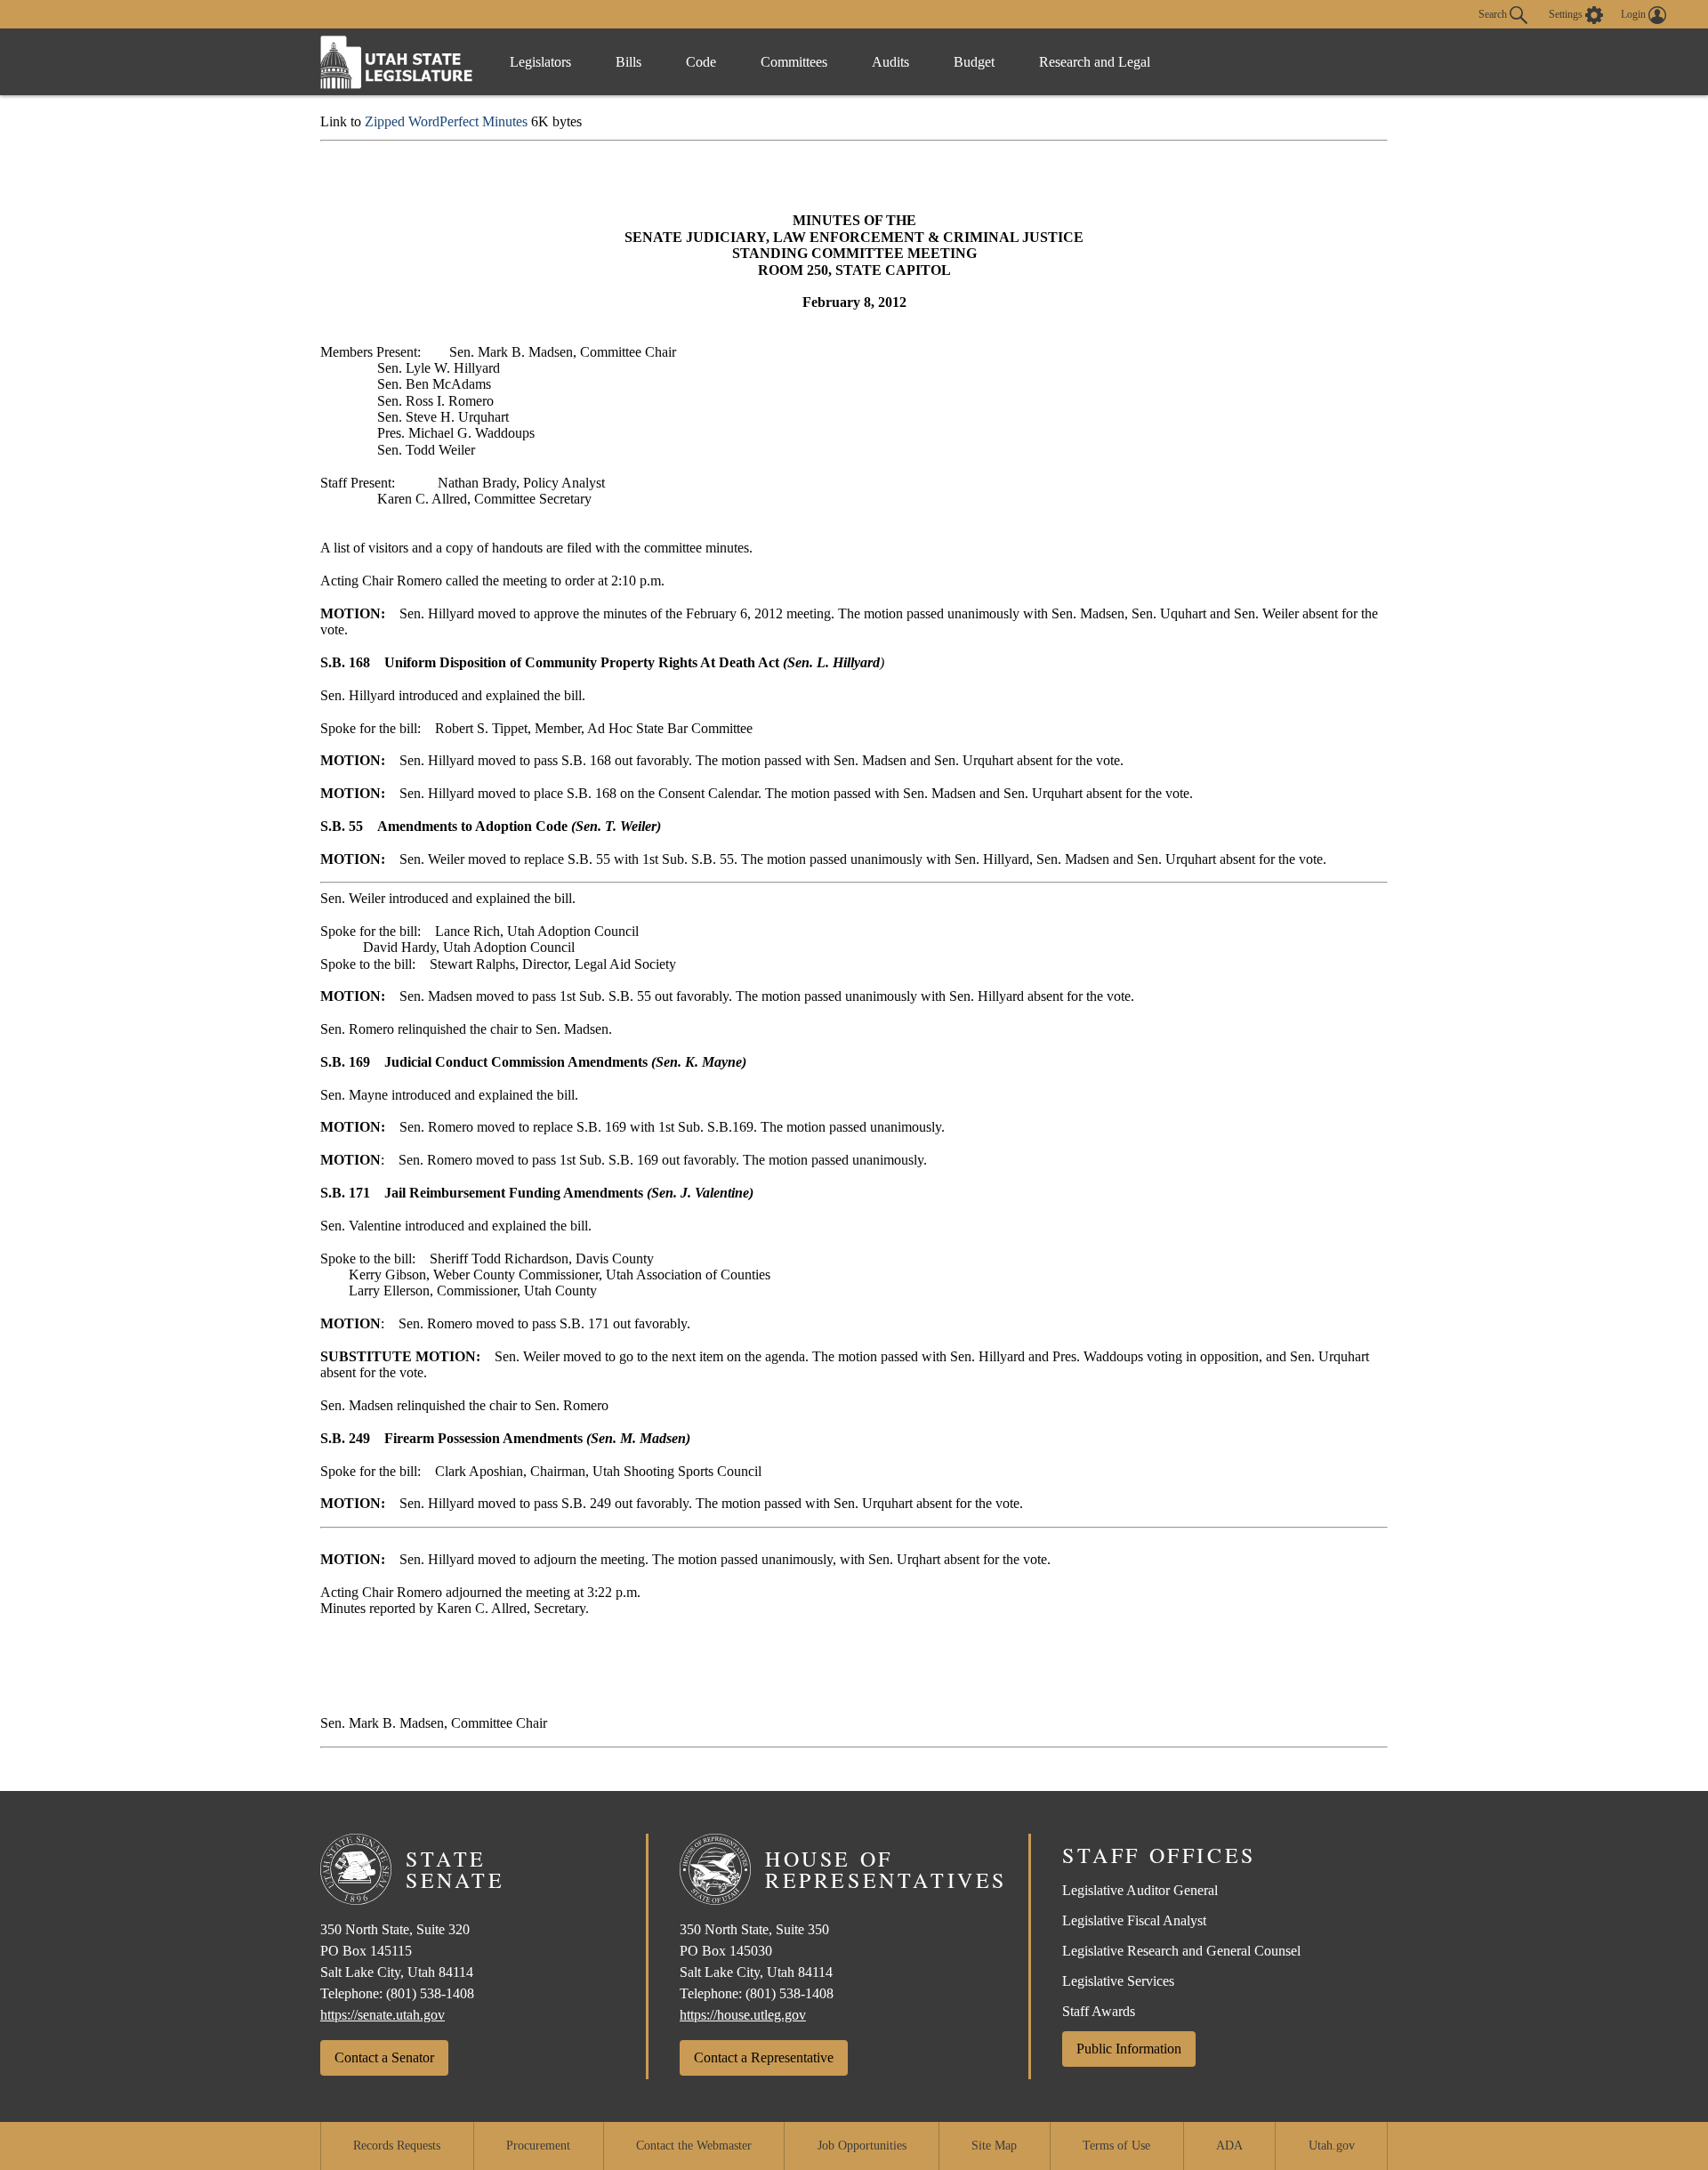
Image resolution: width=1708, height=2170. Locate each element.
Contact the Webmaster (694, 2146)
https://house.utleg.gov (743, 2015)
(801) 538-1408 (430, 1993)
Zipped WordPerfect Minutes (446, 121)
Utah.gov (1332, 2146)
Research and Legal (1095, 62)
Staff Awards (1099, 2011)
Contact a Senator (384, 2057)
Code (701, 62)
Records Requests (397, 2146)
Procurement (538, 2146)
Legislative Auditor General (1140, 1890)
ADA (1229, 2146)
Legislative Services (1118, 1981)
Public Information (1129, 2049)
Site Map (994, 2146)
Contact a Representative (764, 2057)
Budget (974, 62)
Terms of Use (1116, 2146)
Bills (628, 62)
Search (1494, 13)
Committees (794, 62)
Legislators (540, 62)
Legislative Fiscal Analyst (1134, 1920)
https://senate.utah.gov (383, 2015)
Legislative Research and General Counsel (1181, 1951)
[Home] (397, 62)
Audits (890, 62)
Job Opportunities (862, 2146)
